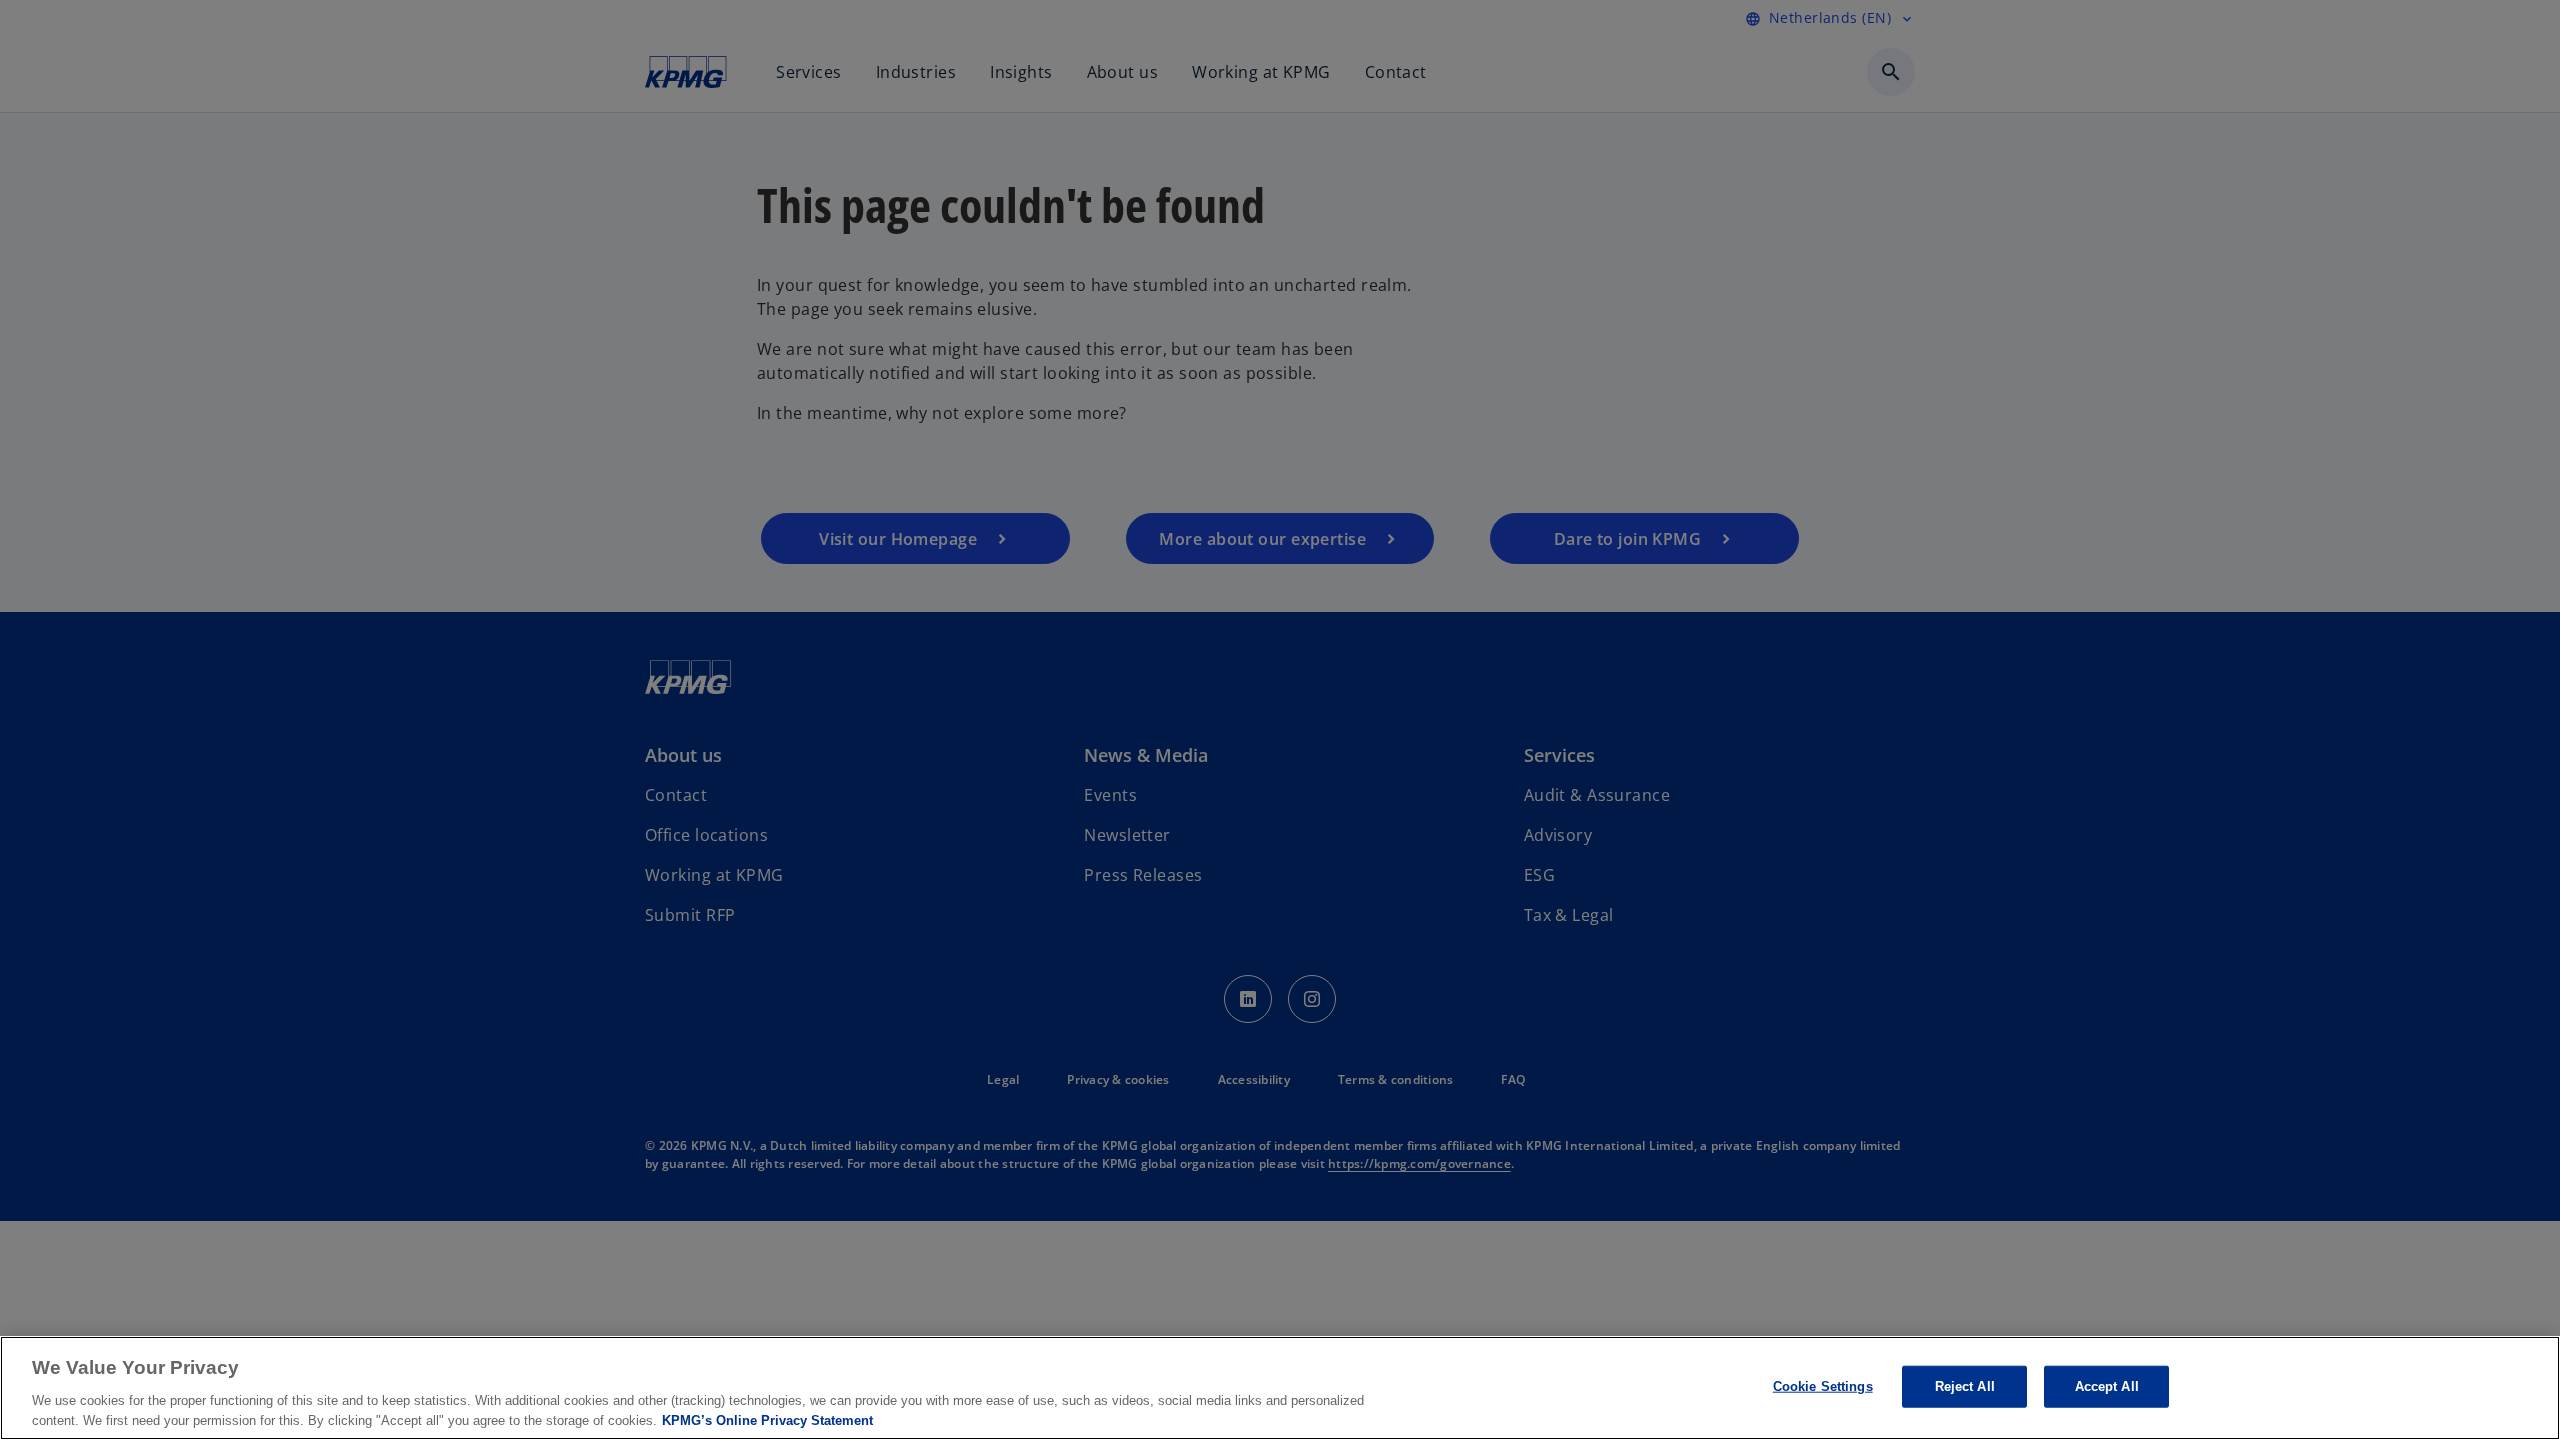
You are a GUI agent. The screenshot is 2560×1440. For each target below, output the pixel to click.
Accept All (2107, 1386)
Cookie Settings (1823, 1386)
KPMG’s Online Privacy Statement (767, 1419)
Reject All (1965, 1386)
